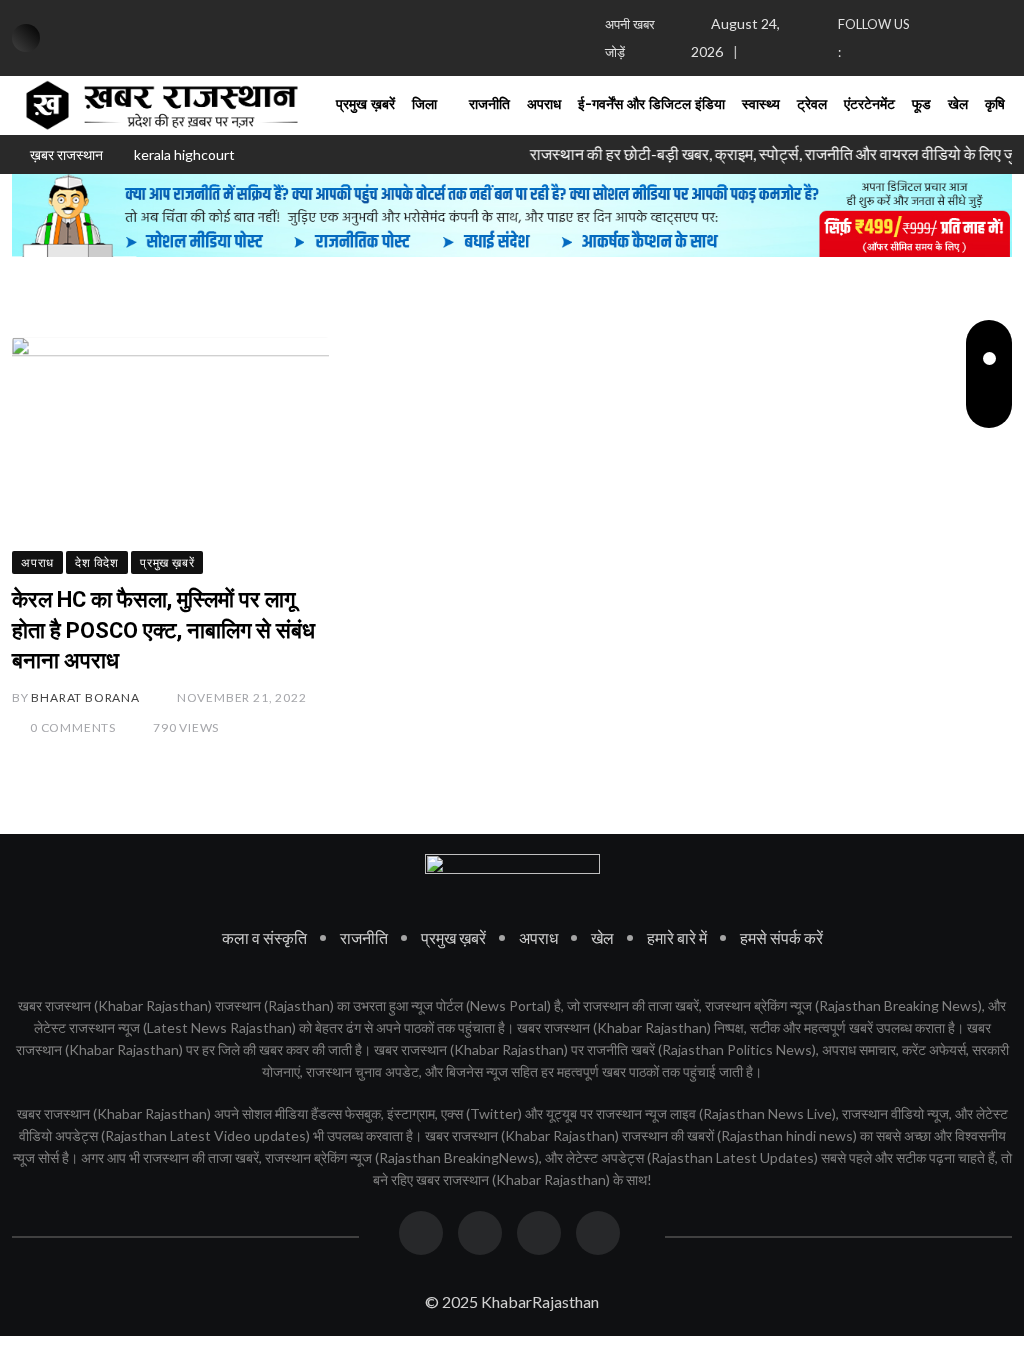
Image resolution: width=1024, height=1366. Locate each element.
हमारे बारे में (677, 937)
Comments (73, 727)
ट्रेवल (812, 105)
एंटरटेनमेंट (869, 105)
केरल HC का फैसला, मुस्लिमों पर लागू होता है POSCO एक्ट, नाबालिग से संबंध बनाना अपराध (163, 630)
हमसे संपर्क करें (781, 937)
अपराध (544, 105)
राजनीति (489, 105)
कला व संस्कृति (264, 937)
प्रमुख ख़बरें (365, 105)
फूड (921, 105)
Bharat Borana (85, 697)
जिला (424, 105)
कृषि (995, 105)
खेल (958, 105)
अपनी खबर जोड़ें (630, 38)
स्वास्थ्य (761, 105)
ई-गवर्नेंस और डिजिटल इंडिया (651, 105)
